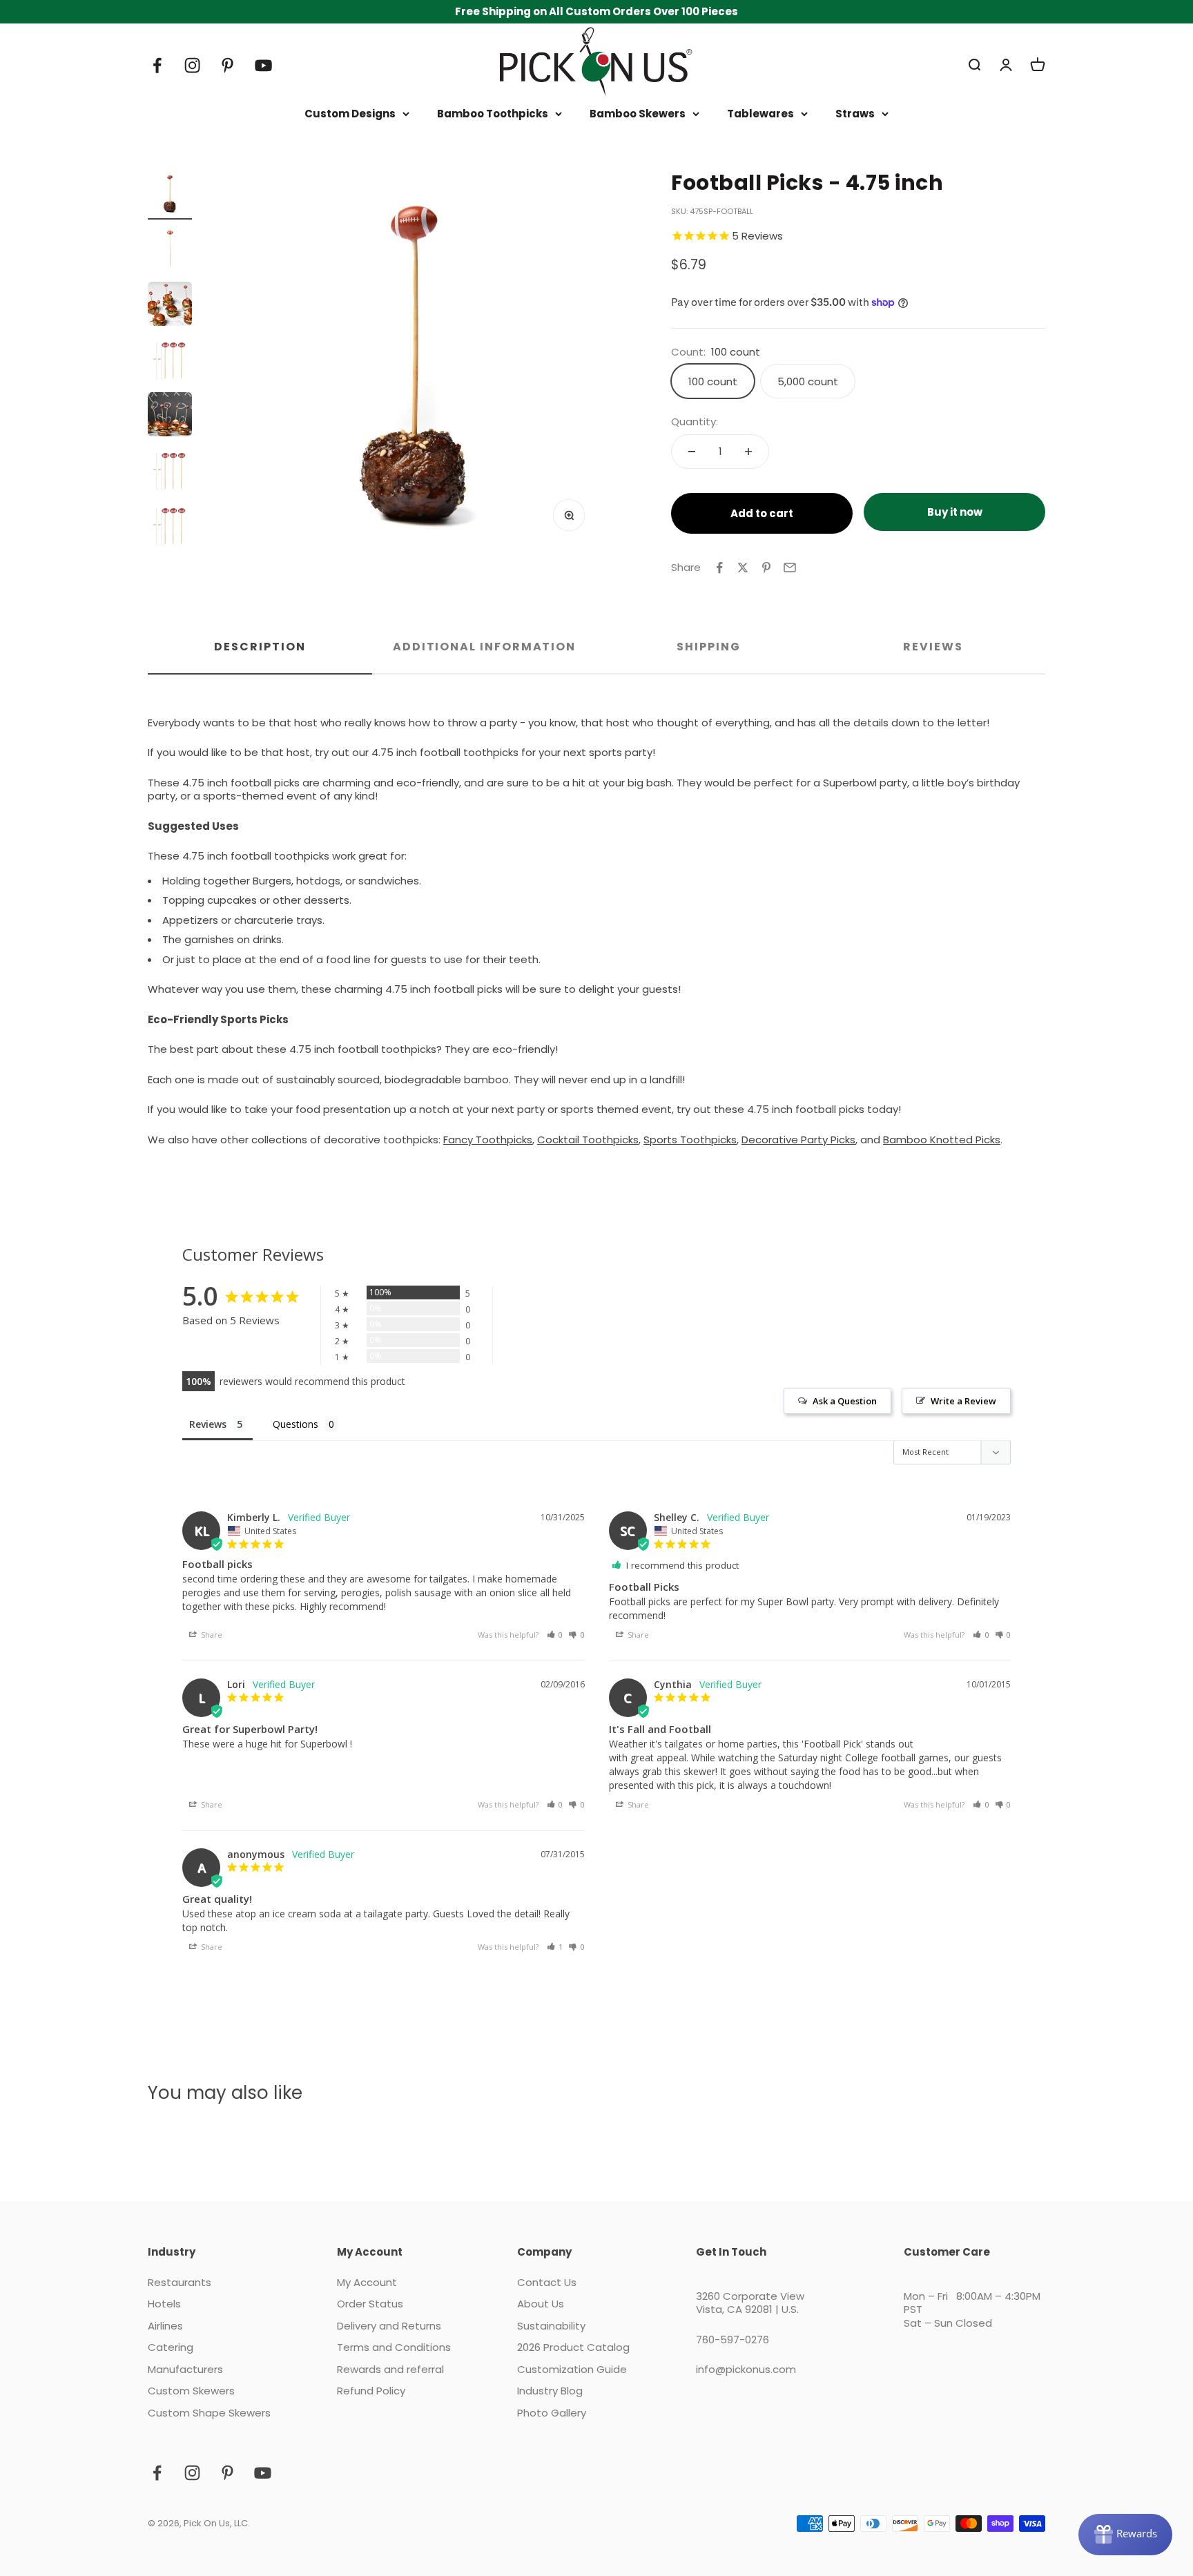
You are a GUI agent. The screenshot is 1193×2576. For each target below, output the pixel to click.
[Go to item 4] (170, 361)
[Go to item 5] (170, 416)
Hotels (164, 2304)
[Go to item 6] (170, 472)
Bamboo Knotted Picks (942, 1140)
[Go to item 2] (170, 251)
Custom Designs (350, 114)
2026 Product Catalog (573, 2347)
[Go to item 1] (170, 195)
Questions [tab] (295, 1424)
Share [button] (211, 1635)
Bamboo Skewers (638, 114)
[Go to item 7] (170, 527)
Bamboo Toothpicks (493, 114)
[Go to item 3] (170, 306)
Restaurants (180, 2283)
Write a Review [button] (963, 1401)
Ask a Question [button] (845, 1401)
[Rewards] (1125, 2535)
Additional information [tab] (484, 647)
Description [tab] (260, 647)
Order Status (370, 2304)
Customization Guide (572, 2370)
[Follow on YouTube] (263, 65)
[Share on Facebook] (719, 568)
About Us (541, 2304)
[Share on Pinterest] (766, 568)
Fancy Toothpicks (488, 1140)
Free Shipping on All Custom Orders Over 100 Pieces (596, 11)
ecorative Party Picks (802, 1140)
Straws (855, 114)
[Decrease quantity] (692, 452)
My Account (367, 2283)
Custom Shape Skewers (209, 2413)
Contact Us (547, 2283)
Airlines (165, 2326)
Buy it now (955, 512)
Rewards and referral (390, 2370)
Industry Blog (550, 2391)
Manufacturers (185, 2370)
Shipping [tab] (708, 647)
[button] (555, 1635)
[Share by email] (790, 568)
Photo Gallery (552, 2413)
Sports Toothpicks (690, 1140)
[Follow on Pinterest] (227, 65)
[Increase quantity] (748, 452)
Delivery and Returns (389, 2326)
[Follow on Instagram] (192, 65)
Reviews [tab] (933, 647)
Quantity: (695, 422)
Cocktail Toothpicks (588, 1140)
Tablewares (760, 114)
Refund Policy (371, 2391)
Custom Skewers (191, 2391)
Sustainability (551, 2326)
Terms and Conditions (394, 2347)
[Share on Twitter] (743, 568)
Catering (171, 2347)
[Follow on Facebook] (157, 65)
